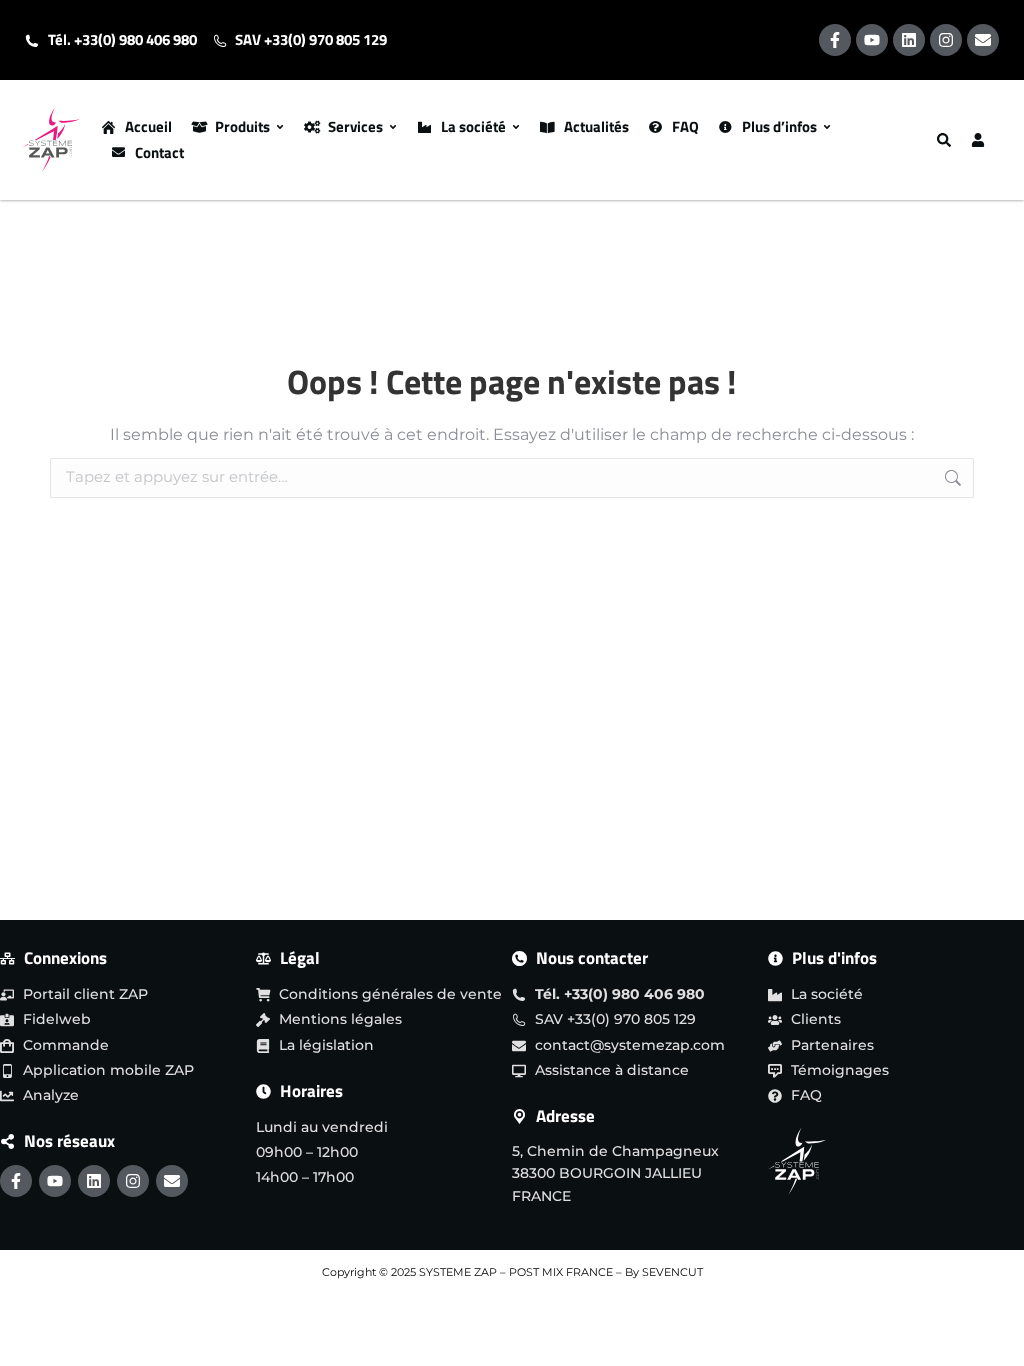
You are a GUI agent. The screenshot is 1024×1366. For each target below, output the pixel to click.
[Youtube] (872, 40)
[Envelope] (983, 40)
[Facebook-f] (835, 40)
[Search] (946, 140)
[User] (980, 140)
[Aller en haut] (991, 1328)
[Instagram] (946, 40)
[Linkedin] (909, 40)
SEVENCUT (672, 1272)
